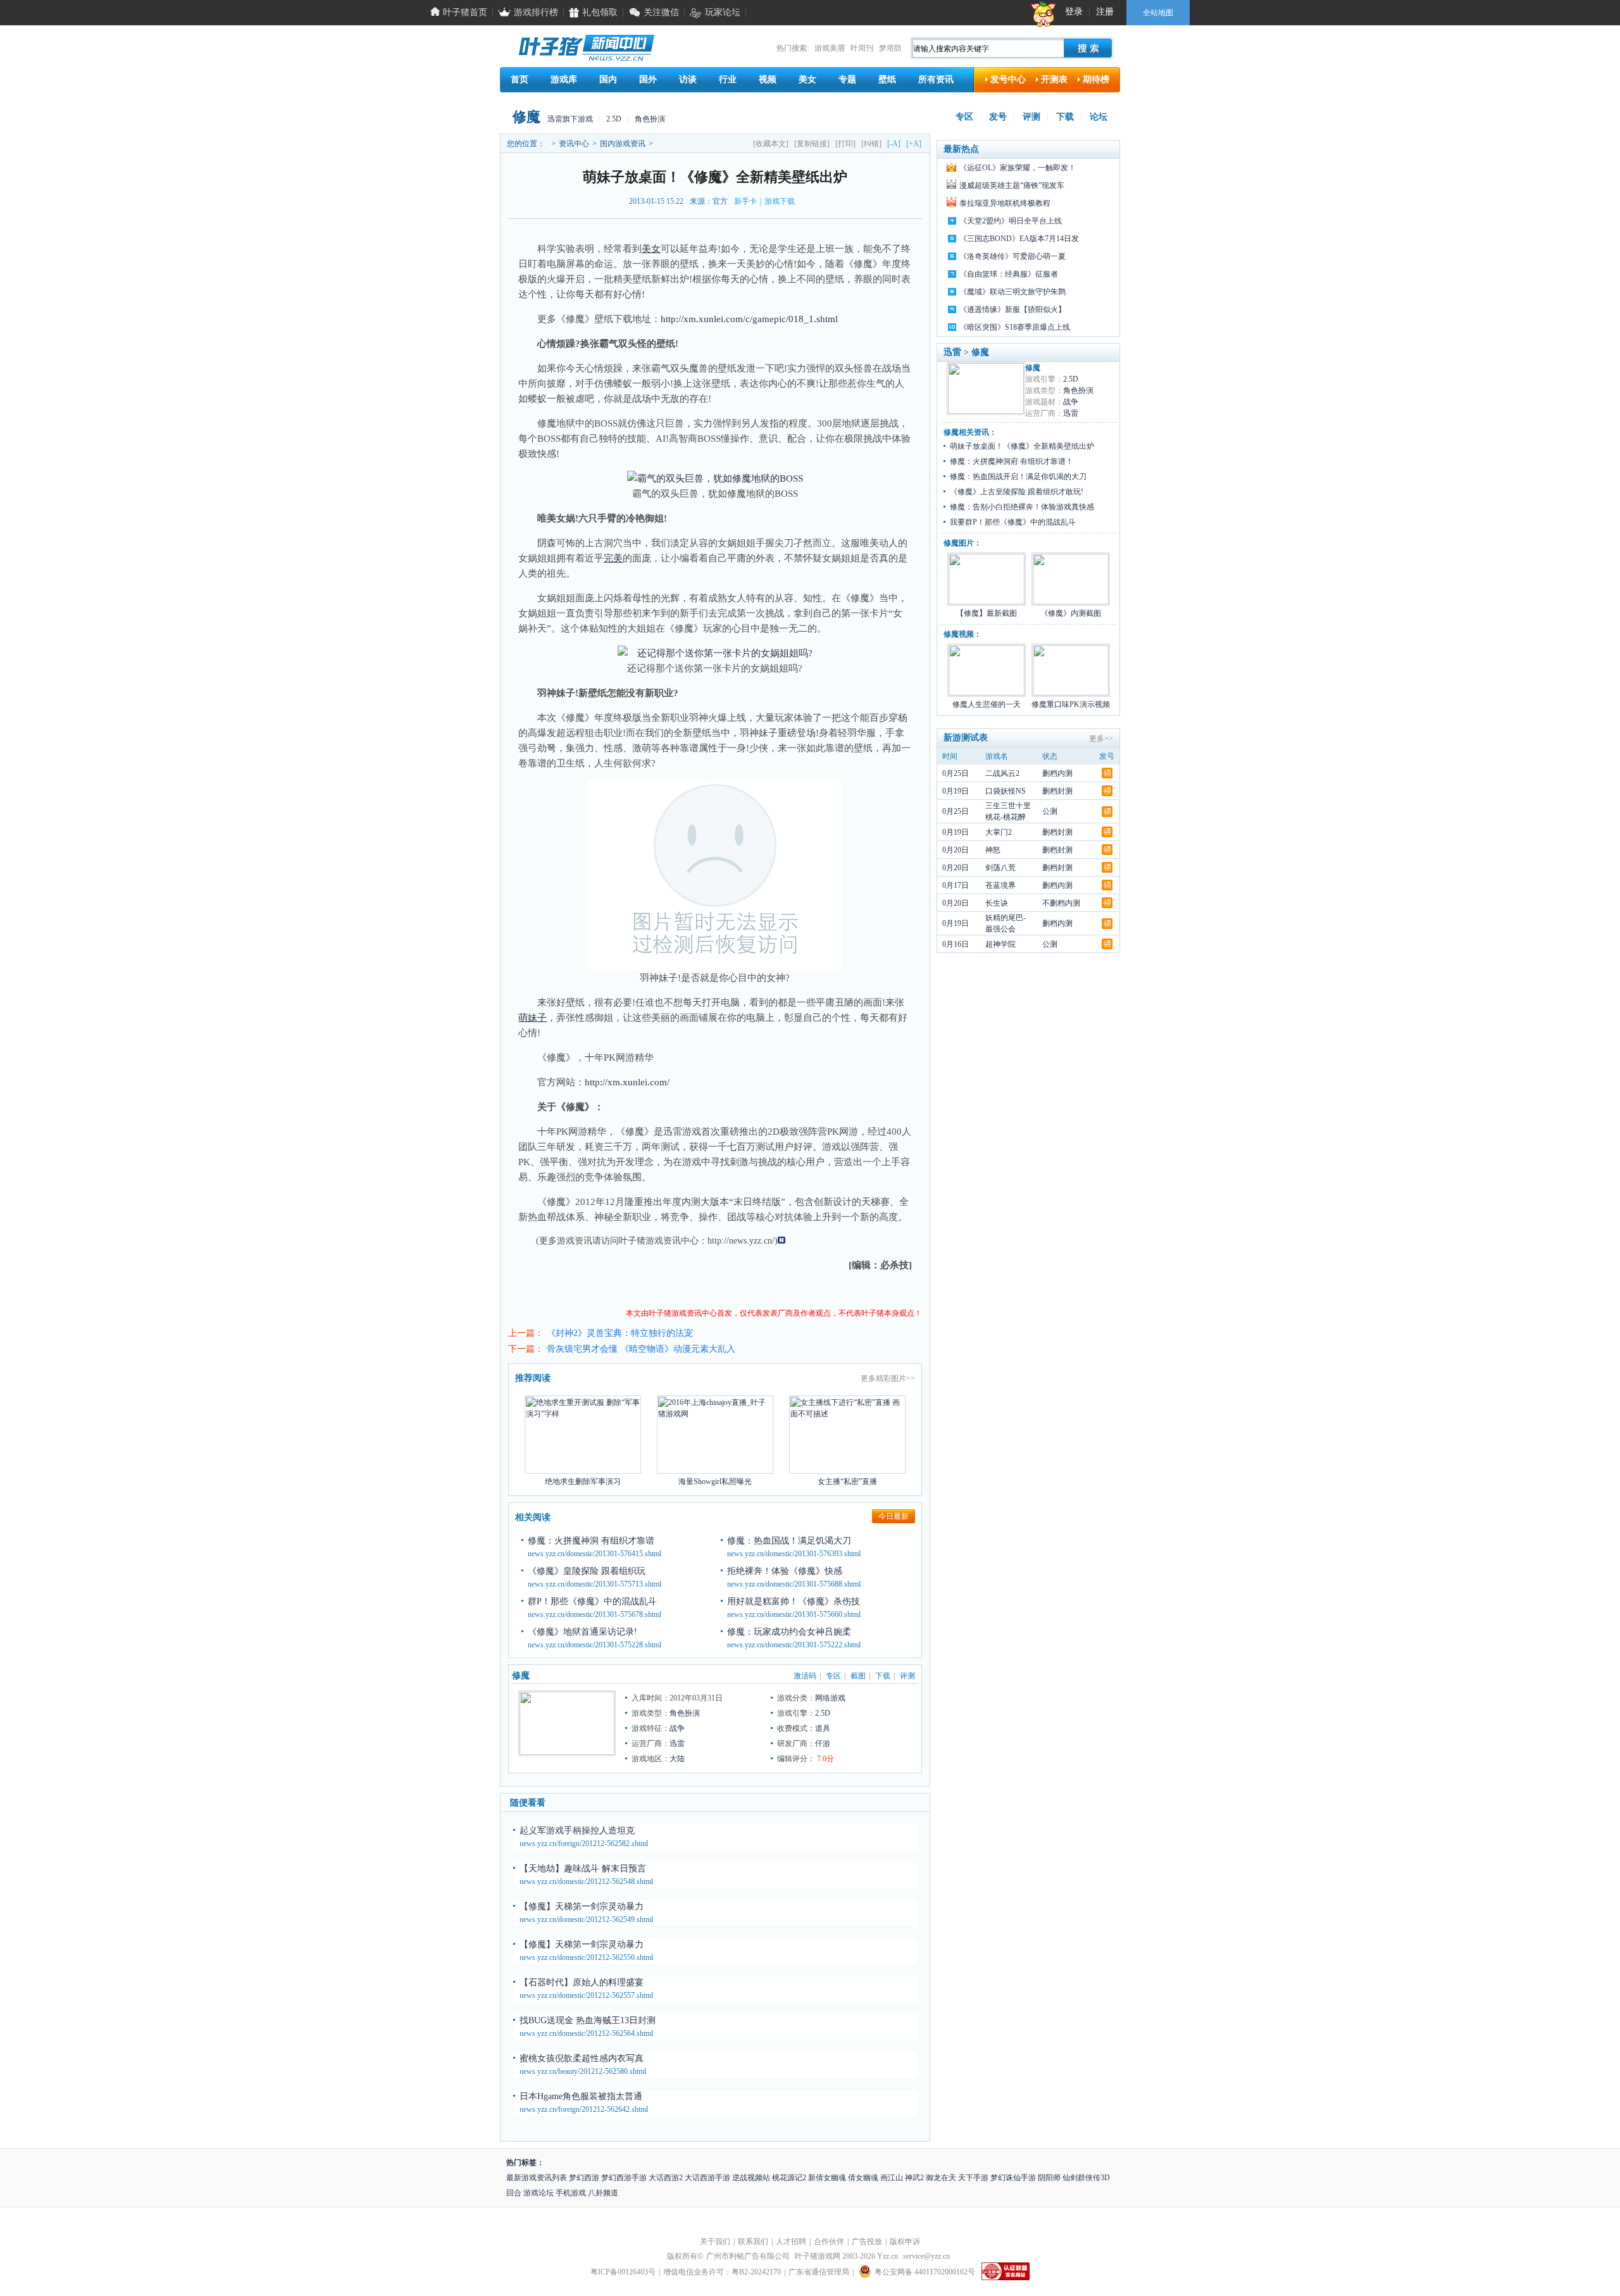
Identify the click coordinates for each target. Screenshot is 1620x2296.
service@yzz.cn (926, 2256)
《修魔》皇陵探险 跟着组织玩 (587, 1571)
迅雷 (677, 1744)
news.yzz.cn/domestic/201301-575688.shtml (794, 1584)
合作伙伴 (829, 2242)
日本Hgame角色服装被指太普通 (581, 2096)
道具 (823, 1728)
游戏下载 (780, 201)
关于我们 (715, 2242)
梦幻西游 (584, 2178)
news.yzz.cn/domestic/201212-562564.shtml (586, 2033)
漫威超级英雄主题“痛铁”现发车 (1012, 185)
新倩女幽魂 (827, 2178)
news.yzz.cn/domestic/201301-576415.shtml (595, 1554)
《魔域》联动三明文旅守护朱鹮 (1012, 292)
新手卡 (745, 201)
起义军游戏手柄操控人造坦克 (577, 1831)
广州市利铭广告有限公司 (748, 2256)
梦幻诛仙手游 (1013, 2178)
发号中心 (1008, 79)
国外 (648, 79)
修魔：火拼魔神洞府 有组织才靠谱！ (1012, 461)
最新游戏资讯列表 (537, 2178)
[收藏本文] (771, 144)
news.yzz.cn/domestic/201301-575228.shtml (595, 1645)
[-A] (894, 144)
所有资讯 (936, 79)
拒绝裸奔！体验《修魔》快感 (785, 1571)
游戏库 (564, 79)
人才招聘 (791, 2242)
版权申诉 (905, 2242)
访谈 (688, 79)
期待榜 (1096, 79)
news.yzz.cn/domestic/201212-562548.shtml (586, 1881)
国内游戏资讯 (623, 144)
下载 (1065, 117)
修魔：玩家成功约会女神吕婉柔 (789, 1632)
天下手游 (973, 2178)
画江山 (892, 2178)
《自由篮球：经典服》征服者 (1009, 274)
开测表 (1054, 79)
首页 (520, 79)
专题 (847, 79)
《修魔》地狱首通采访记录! (583, 1632)
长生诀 (997, 903)
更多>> (1101, 739)
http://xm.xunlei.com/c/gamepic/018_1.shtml (749, 319)
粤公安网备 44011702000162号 (925, 2272)
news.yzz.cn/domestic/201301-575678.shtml (595, 1614)
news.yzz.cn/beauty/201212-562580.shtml (583, 2071)
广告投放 (867, 2242)
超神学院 (1000, 944)
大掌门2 (999, 832)
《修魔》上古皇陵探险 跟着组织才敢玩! (1017, 492)
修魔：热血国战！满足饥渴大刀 (789, 1541)
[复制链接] (812, 144)
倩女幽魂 (863, 2178)
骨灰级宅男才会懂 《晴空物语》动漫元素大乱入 (641, 1349)
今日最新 (894, 1516)
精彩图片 (891, 1378)
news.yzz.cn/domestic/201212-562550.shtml (586, 1957)
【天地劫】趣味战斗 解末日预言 (583, 1869)
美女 (807, 79)
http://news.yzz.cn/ (741, 1241)
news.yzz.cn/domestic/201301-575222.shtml (794, 1645)
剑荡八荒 (1000, 868)
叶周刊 (862, 48)
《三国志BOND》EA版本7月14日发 (1019, 239)
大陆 (677, 1759)
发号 (998, 117)
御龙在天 (941, 2178)
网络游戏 (830, 1698)
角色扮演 (650, 119)
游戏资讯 (663, 1241)
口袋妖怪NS (1006, 791)
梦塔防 (890, 48)
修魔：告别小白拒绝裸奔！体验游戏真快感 (1022, 507)
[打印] (845, 144)
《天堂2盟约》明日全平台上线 (1011, 221)
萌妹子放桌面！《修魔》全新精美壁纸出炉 (1022, 446)
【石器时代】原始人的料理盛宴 (582, 1982)
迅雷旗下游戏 (570, 119)
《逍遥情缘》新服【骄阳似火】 (1012, 309)
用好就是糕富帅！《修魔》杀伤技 (794, 1601)
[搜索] (1088, 48)
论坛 (1099, 117)
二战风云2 (1002, 773)
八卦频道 (603, 2193)
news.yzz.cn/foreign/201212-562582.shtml (584, 1844)
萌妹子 (533, 1018)
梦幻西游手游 (624, 2178)
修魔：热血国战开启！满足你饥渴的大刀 (1018, 477)
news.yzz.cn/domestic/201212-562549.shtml (586, 1919)
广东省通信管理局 (819, 2272)
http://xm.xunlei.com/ (627, 1082)
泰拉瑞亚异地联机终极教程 (1005, 203)
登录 (1074, 12)
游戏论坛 (539, 2193)
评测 (1031, 117)
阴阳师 (1049, 2178)
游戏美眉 (830, 48)
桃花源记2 (789, 2178)
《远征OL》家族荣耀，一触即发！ (1018, 168)
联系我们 (753, 2242)
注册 (1105, 12)
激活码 (805, 1676)
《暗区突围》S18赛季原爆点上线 (1015, 327)
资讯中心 (574, 144)
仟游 (823, 1744)
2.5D (614, 119)
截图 (858, 1676)
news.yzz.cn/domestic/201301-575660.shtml (794, 1614)
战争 (677, 1728)
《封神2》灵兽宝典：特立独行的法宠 (620, 1333)
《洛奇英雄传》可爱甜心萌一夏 (1012, 256)
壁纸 (887, 79)
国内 (608, 79)
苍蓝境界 (1000, 885)
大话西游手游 (707, 2178)
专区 (964, 117)
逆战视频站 (751, 2178)
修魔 (526, 117)
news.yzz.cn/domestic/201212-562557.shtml (586, 1995)
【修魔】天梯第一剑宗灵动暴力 (582, 1906)
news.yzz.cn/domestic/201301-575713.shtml (595, 1584)
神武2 (914, 2178)
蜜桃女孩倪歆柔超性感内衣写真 (582, 2058)
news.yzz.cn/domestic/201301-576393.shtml (794, 1554)
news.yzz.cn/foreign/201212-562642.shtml (584, 2109)
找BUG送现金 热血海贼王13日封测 (588, 2020)
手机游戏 (571, 2193)
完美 (613, 558)
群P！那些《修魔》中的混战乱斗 (592, 1601)
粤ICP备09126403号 (623, 2272)
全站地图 (1158, 13)
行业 (728, 79)
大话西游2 (666, 2178)
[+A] (914, 144)
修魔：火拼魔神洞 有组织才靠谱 (591, 1541)
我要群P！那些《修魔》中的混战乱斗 (1013, 522)
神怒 (993, 850)
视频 (768, 79)
